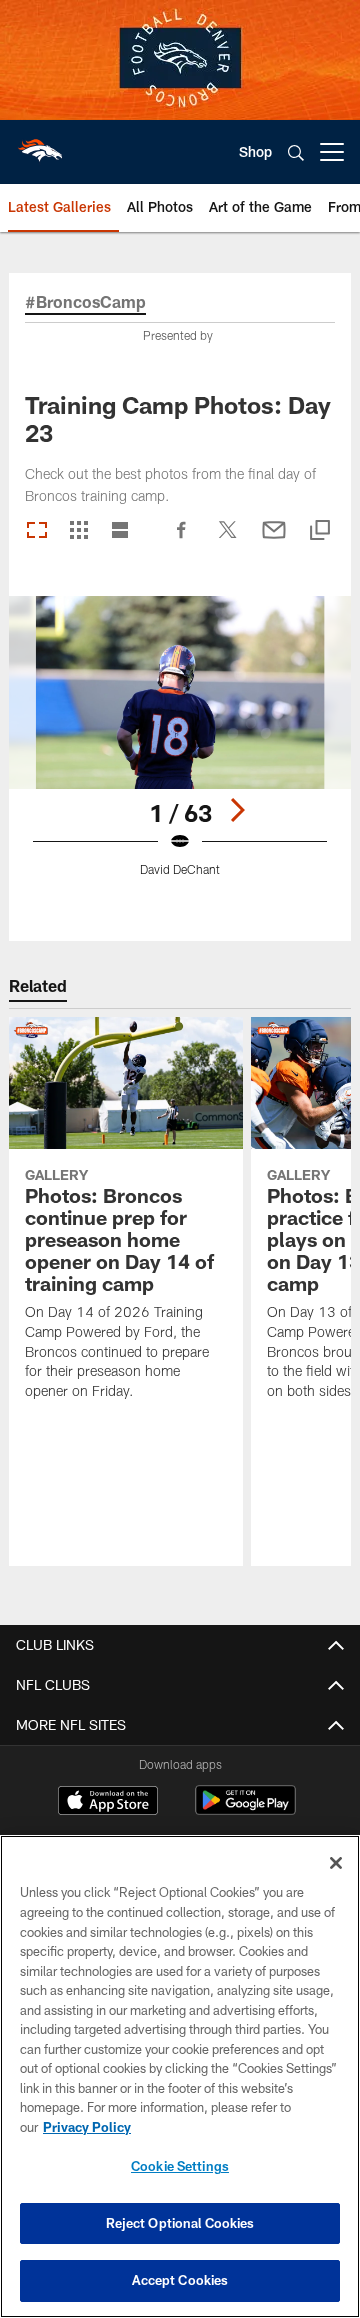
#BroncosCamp (85, 302)
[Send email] (274, 540)
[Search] (296, 152)
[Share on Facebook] (182, 540)
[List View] (120, 531)
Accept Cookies (180, 2280)
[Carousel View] (37, 531)
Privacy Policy (87, 2127)
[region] (180, 2076)
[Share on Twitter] (228, 540)
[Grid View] (78, 531)
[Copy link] (320, 531)
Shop (255, 151)
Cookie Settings (180, 2166)
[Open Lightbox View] (180, 748)
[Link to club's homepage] (40, 144)
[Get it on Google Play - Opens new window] (245, 1810)
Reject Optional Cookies (180, 2223)
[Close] (336, 1863)
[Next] (237, 810)
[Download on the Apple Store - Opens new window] (108, 1803)
